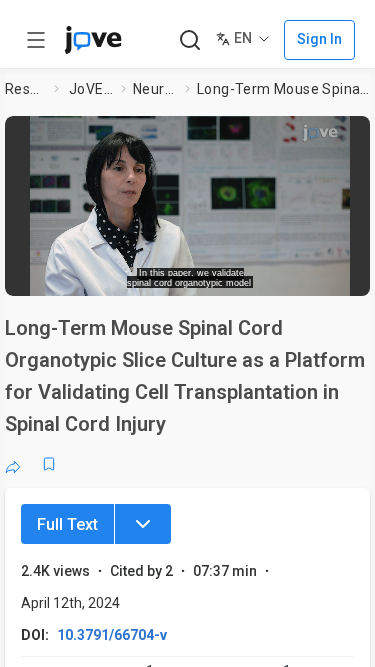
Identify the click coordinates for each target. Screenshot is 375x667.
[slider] (115, 274)
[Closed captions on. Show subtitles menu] (340, 275)
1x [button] (303, 274)
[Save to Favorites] (49, 464)
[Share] (13, 464)
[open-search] (189, 40)
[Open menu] (36, 40)
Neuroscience (155, 89)
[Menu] (143, 524)
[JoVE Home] (93, 40)
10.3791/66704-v (112, 635)
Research (25, 89)
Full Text (67, 524)
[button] (357, 135)
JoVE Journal (91, 89)
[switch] (216, 275)
